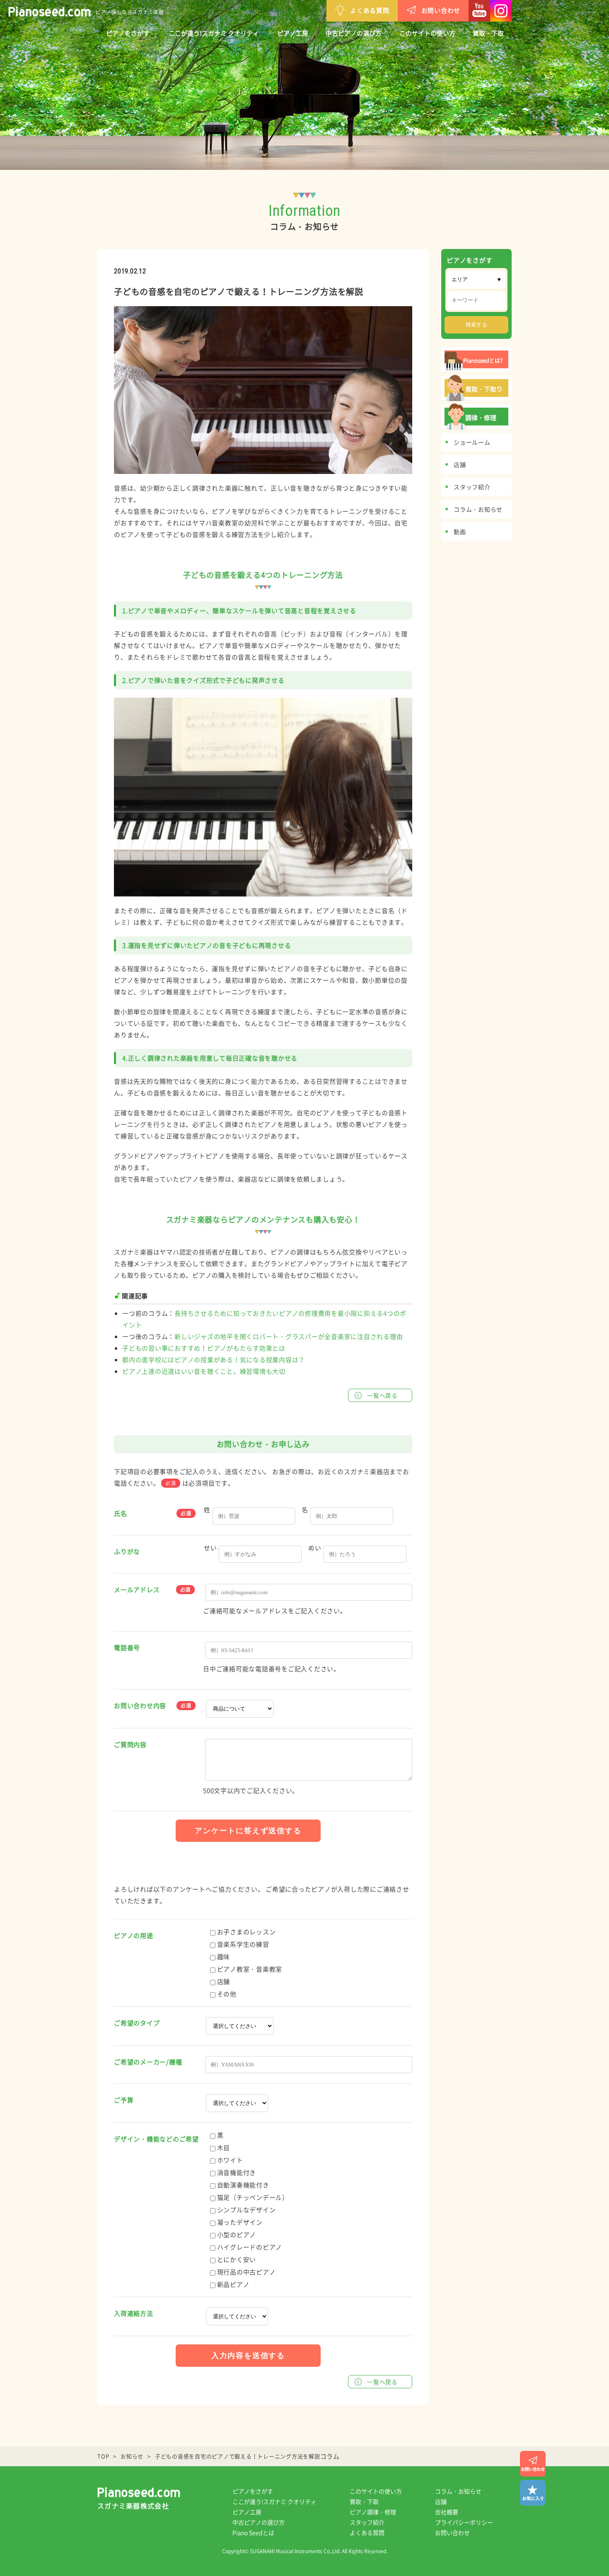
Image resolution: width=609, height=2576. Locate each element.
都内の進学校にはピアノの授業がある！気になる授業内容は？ (214, 1360)
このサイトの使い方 (427, 33)
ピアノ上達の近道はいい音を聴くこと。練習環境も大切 (204, 1371)
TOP (103, 2456)
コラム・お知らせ (458, 2491)
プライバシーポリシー (464, 2522)
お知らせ (132, 2456)
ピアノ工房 (293, 33)
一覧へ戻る (382, 1395)
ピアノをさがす (128, 33)
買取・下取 (488, 33)
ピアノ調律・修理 (373, 2512)
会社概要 (447, 2512)
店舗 (441, 2501)
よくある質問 (370, 10)
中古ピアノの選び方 (354, 33)
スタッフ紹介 (367, 2522)
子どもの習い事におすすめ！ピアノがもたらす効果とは (204, 1348)
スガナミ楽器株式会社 (133, 2506)
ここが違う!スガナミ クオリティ (214, 33)
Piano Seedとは (253, 2533)
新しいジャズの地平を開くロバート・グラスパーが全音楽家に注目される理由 (289, 1336)
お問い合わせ (441, 10)
